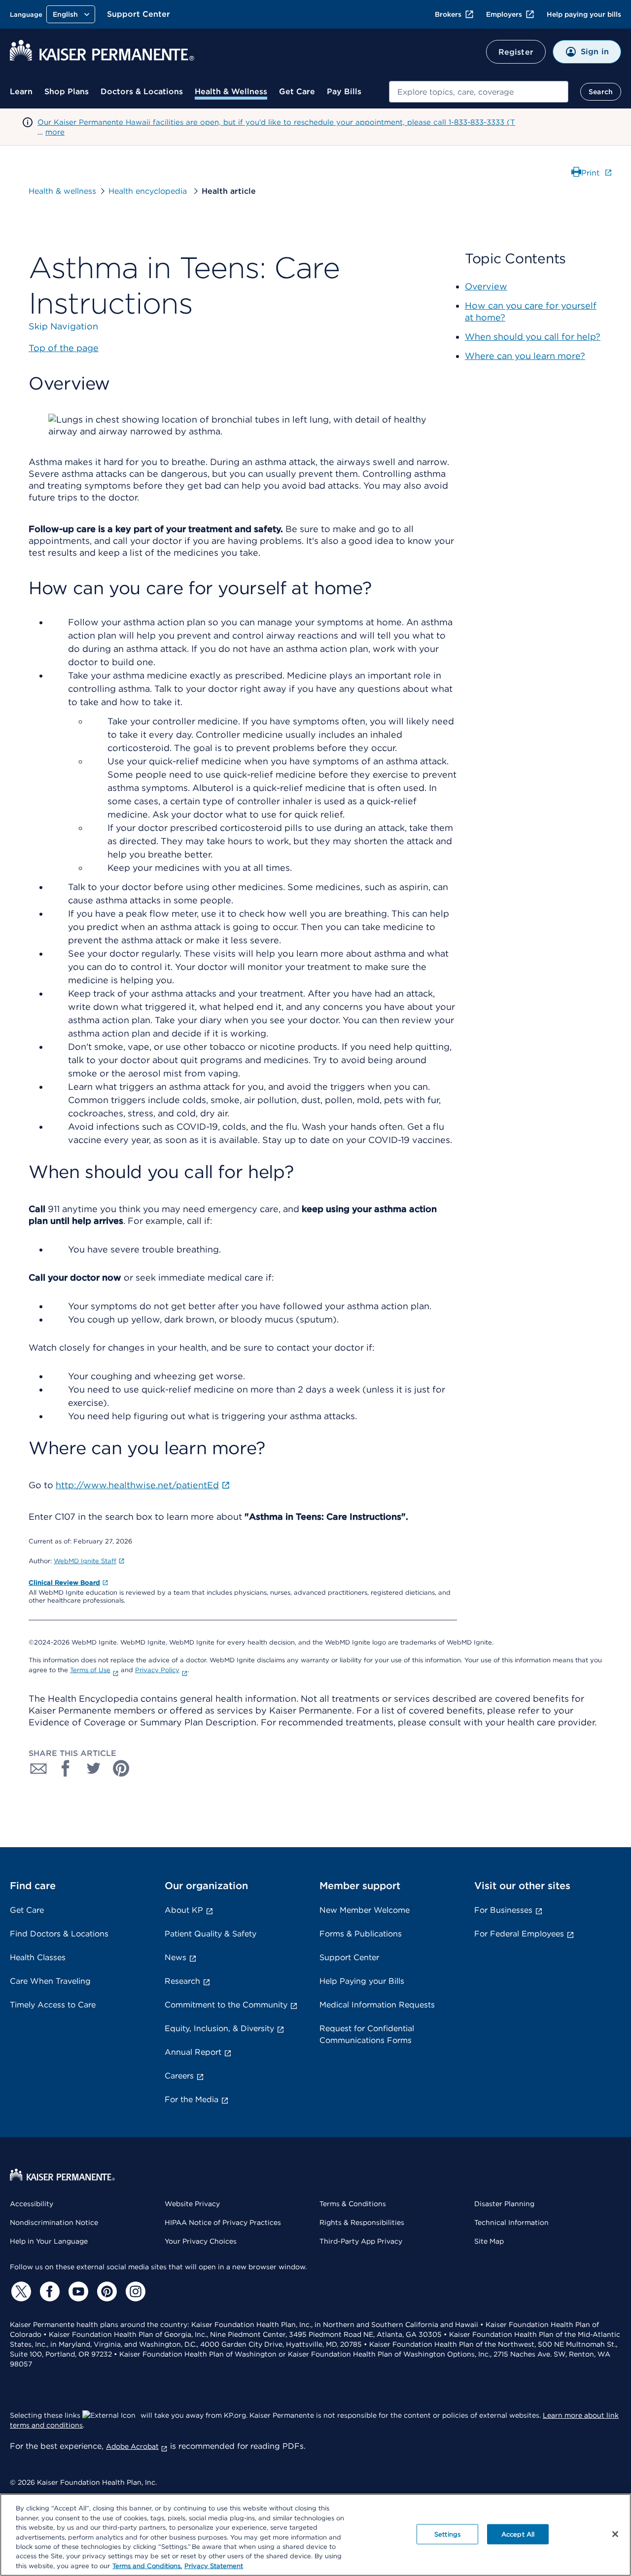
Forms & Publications (361, 1934)
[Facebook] (48, 2291)
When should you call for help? (533, 337)
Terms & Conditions (353, 2204)
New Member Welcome (365, 1910)
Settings (447, 2534)
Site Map (489, 2241)
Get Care (297, 91)
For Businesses (503, 1910)
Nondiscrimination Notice (54, 2222)
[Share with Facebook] (66, 1768)
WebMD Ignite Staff (85, 1561)
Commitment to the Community (226, 2005)
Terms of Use (90, 1670)
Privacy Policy (157, 1670)
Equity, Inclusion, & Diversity (219, 2028)
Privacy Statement (214, 2566)
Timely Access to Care (53, 2005)
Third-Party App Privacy (361, 2241)
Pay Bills (344, 91)
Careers (179, 2076)
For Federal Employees (519, 1934)
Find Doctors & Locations (59, 1934)
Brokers (448, 14)
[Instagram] (134, 2291)
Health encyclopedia (149, 191)
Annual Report (193, 2052)
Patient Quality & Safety (210, 1934)
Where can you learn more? (525, 356)
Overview (486, 286)
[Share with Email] (38, 1768)
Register (516, 52)
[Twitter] (20, 2291)
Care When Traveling (50, 1981)
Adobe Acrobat (132, 2446)
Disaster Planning (504, 2204)
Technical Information (511, 2222)
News (175, 1957)
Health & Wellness (231, 91)
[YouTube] (77, 2291)
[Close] (615, 2534)
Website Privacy (192, 2204)
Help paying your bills (584, 14)
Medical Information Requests (377, 2005)
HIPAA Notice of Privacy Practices (223, 2222)
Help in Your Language (49, 2241)
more (55, 132)
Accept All (518, 2534)
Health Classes (38, 1957)
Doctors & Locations (142, 91)
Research (182, 1981)
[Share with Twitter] (94, 1768)
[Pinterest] (105, 2291)
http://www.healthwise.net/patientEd (137, 1485)
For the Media (192, 2099)
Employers (504, 14)
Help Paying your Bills (362, 1981)
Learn (21, 91)
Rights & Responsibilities (362, 2222)
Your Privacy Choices (201, 2241)
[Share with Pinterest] (121, 1768)
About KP (184, 1910)
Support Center (139, 14)
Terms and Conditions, (147, 2566)
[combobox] (479, 92)
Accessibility (32, 2204)
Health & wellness (62, 191)
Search (601, 92)
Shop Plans (67, 91)
